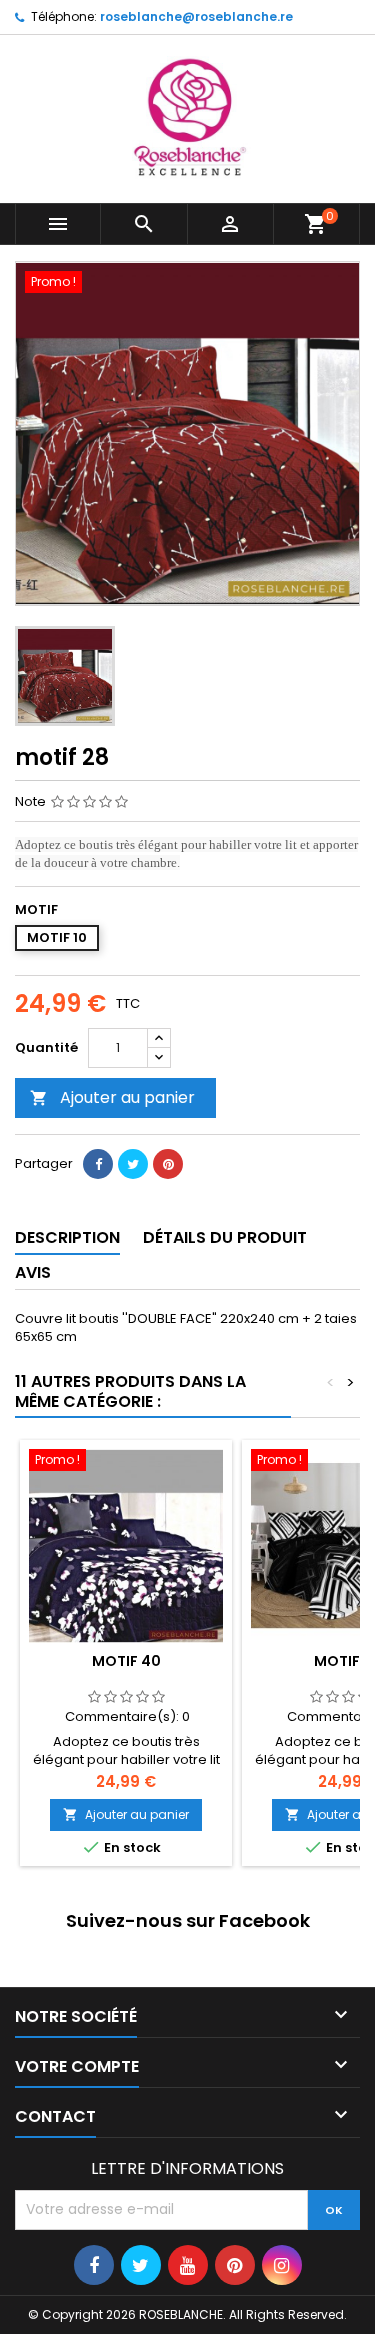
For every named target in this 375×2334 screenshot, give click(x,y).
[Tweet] (133, 1164)
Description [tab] (67, 1237)
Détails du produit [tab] (225, 1237)
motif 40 (126, 1661)
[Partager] (98, 1164)
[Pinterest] (168, 1164)
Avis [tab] (33, 1272)
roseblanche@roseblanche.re (196, 16)
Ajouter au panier (112, 1097)
